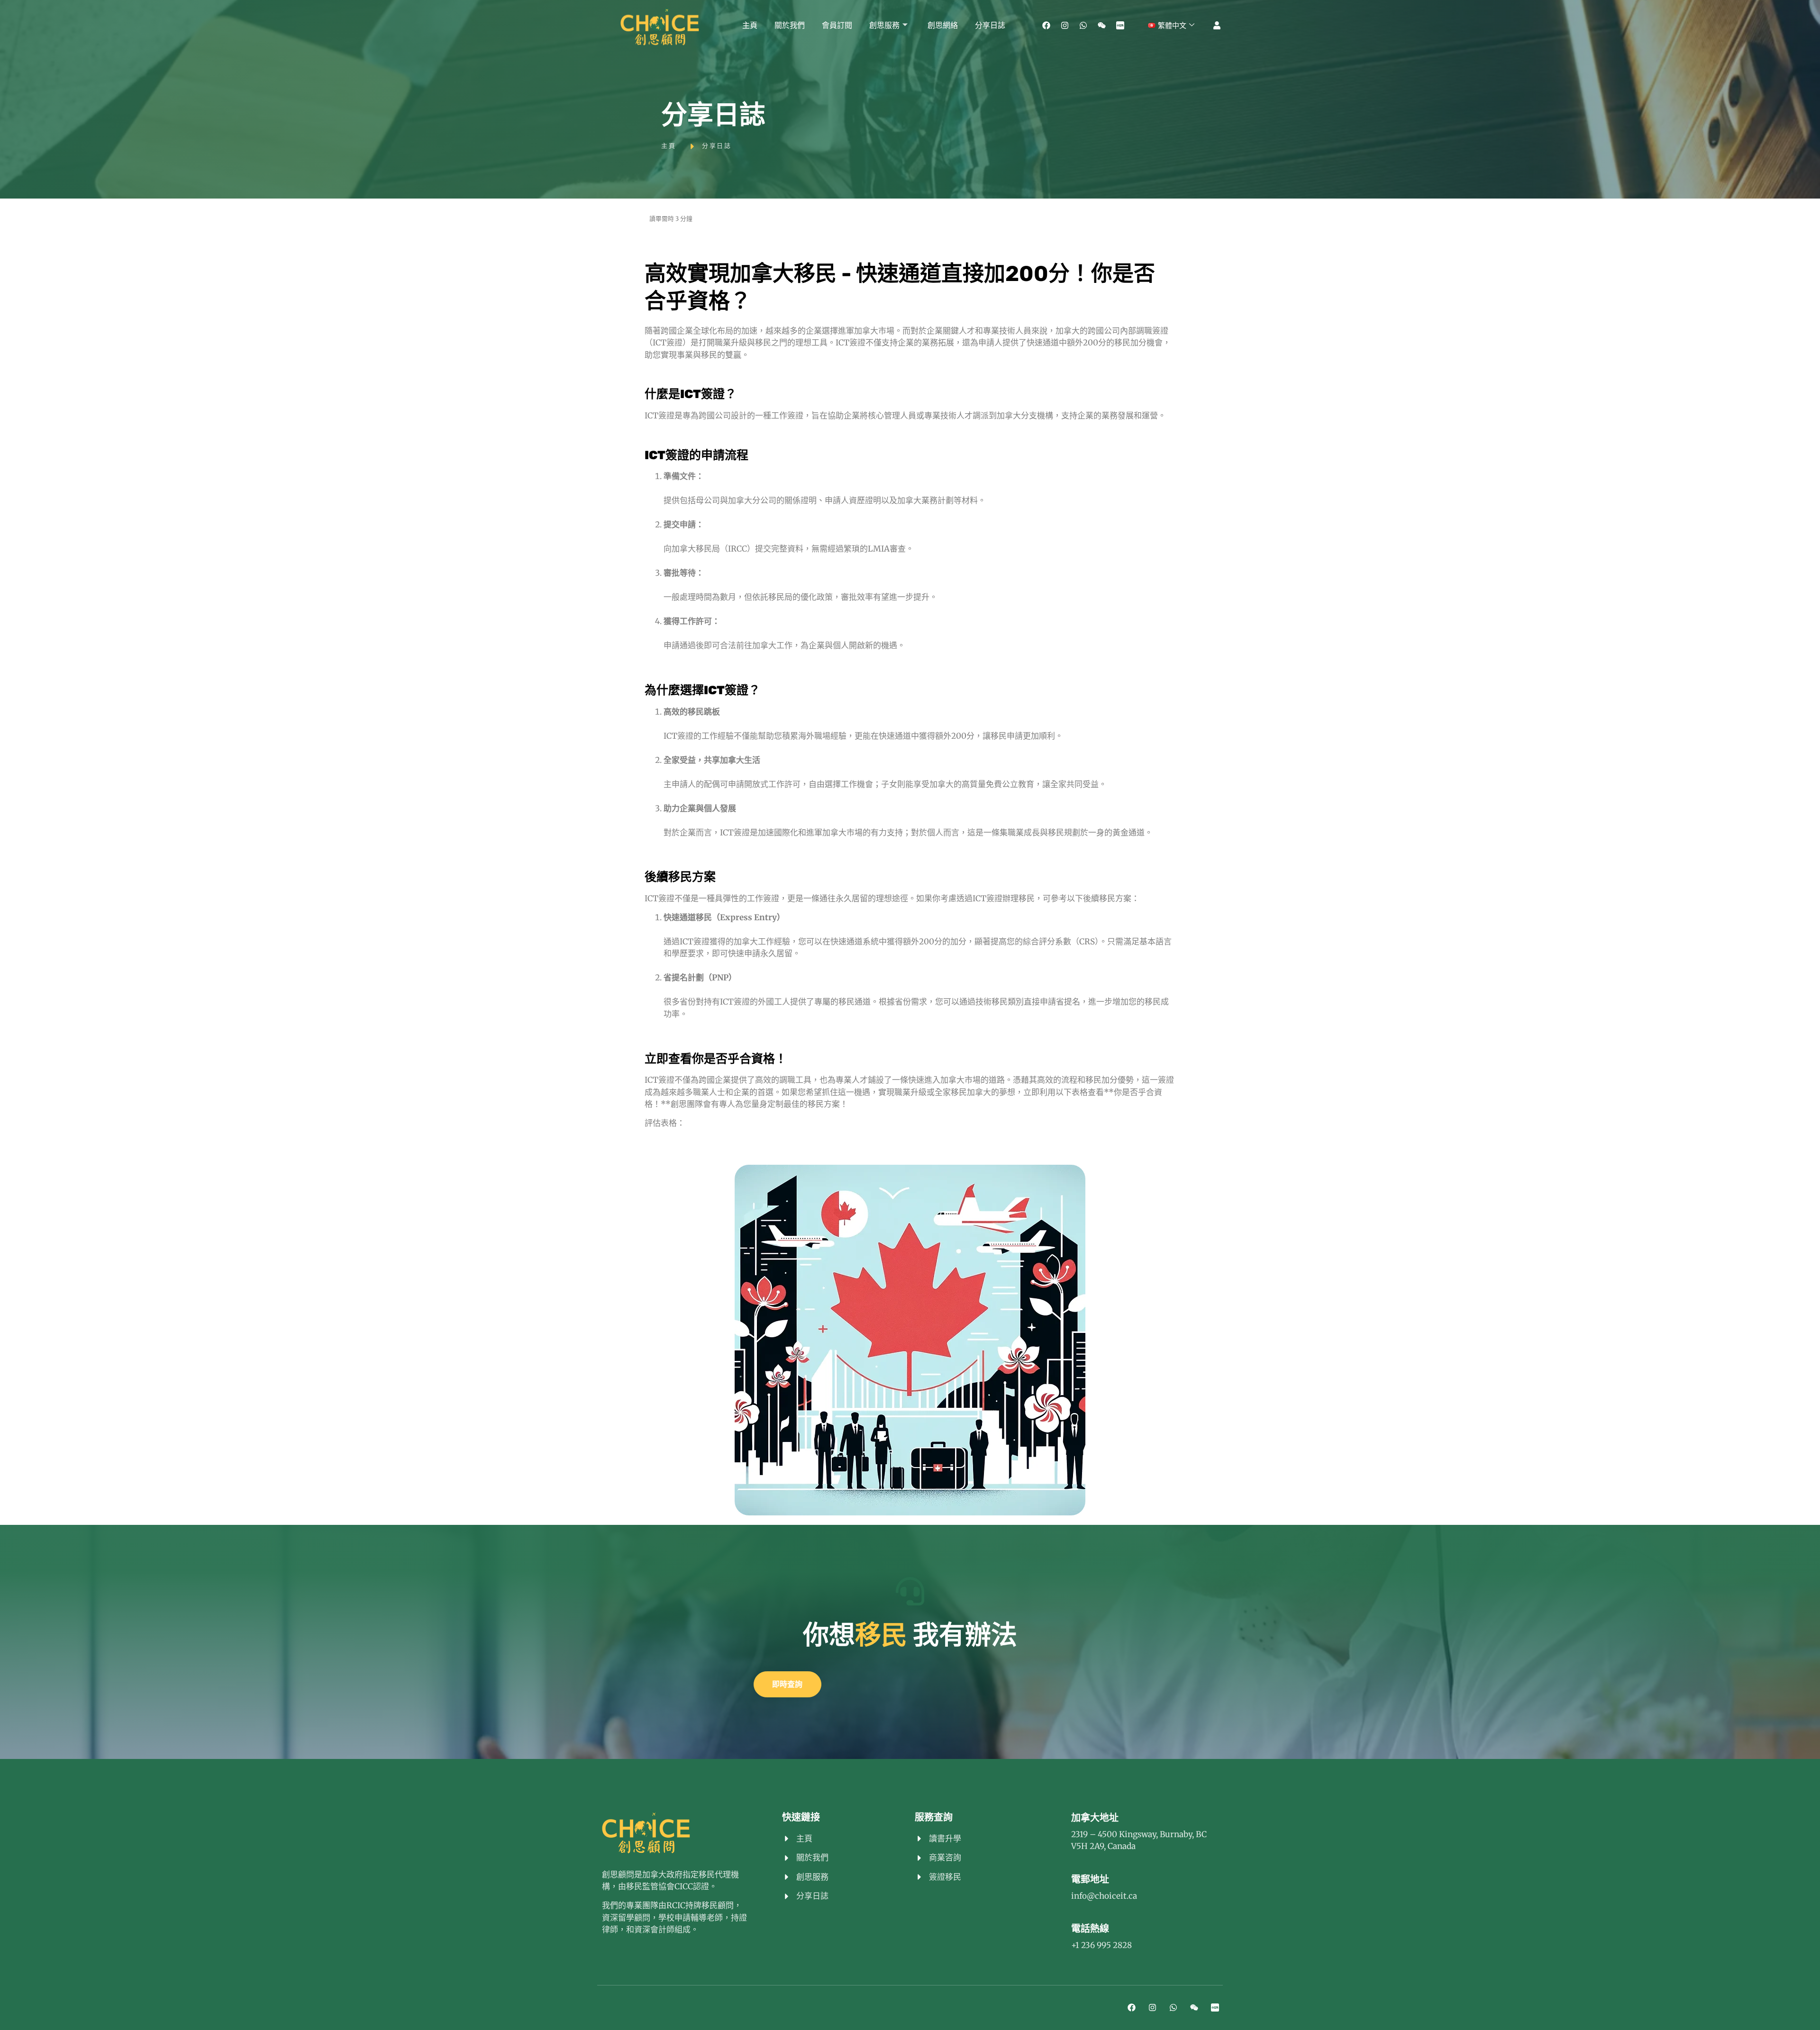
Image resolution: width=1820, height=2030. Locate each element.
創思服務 (884, 25)
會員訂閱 (837, 25)
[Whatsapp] (1083, 26)
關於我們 (790, 25)
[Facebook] (1046, 26)
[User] (1217, 26)
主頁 (750, 25)
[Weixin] (1101, 26)
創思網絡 (943, 25)
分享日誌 (990, 25)
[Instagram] (1065, 26)
